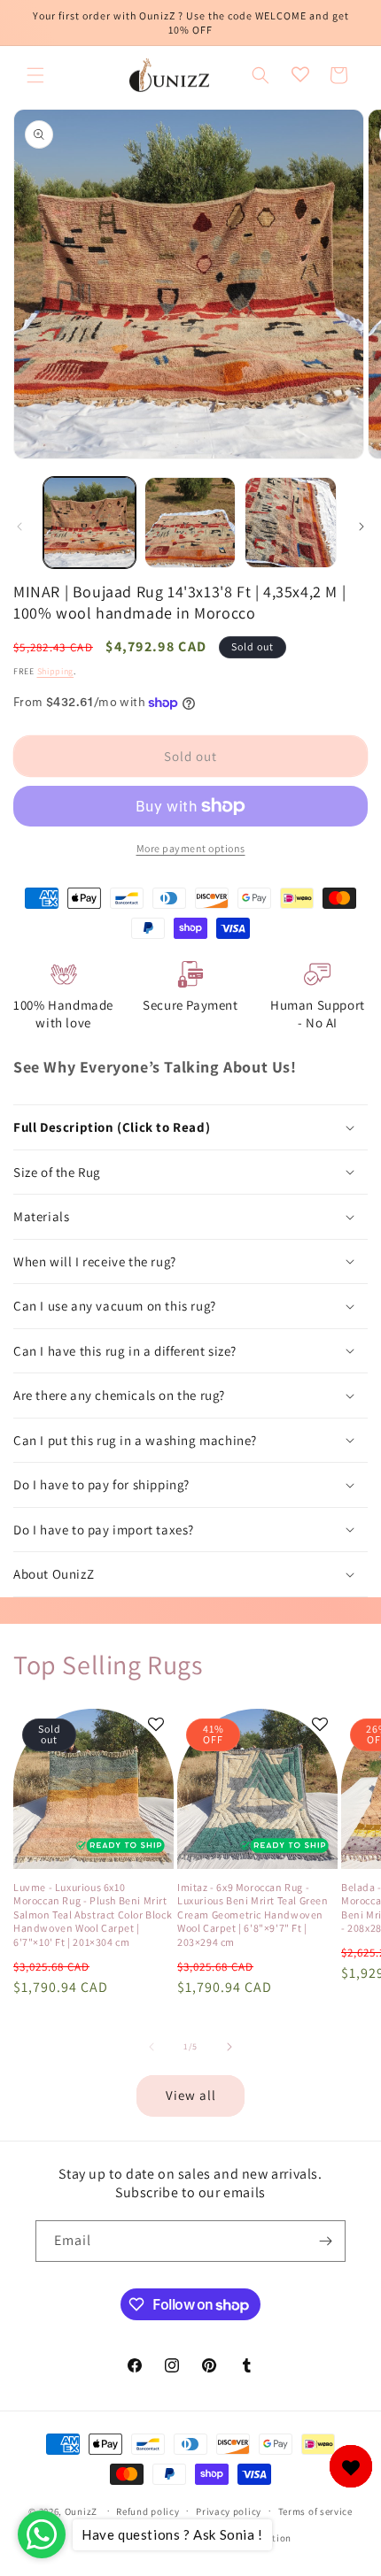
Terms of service (315, 2511)
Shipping (56, 671)
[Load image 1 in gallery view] (89, 523)
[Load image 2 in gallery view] (190, 523)
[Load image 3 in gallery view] (291, 523)
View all (191, 2095)
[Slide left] (19, 527)
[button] (35, 75)
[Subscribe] (325, 2241)
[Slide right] (362, 527)
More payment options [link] (191, 848)
